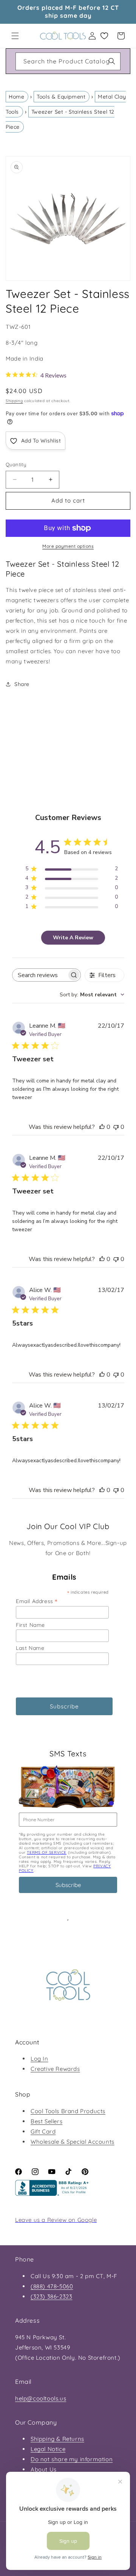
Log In (39, 2059)
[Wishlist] (104, 36)
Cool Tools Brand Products (68, 2111)
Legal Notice (48, 2449)
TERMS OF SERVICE (47, 1852)
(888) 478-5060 (52, 2286)
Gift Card (43, 2131)
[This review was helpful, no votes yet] (102, 1127)
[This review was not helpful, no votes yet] (116, 1127)
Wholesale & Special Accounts (73, 2142)
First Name (30, 1625)
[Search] (112, 61)
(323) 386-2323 (51, 2296)
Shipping (14, 401)
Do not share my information (72, 2459)
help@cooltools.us (41, 2398)
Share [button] (22, 684)
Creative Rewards (55, 2069)
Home (16, 97)
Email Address (37, 1601)
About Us (44, 2469)
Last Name (30, 1648)
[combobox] (68, 61)
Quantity (16, 464)
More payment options (68, 546)
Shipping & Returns (57, 2439)
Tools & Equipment (61, 97)
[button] (15, 36)
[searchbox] (40, 975)
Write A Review (73, 938)
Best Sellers (46, 2121)
